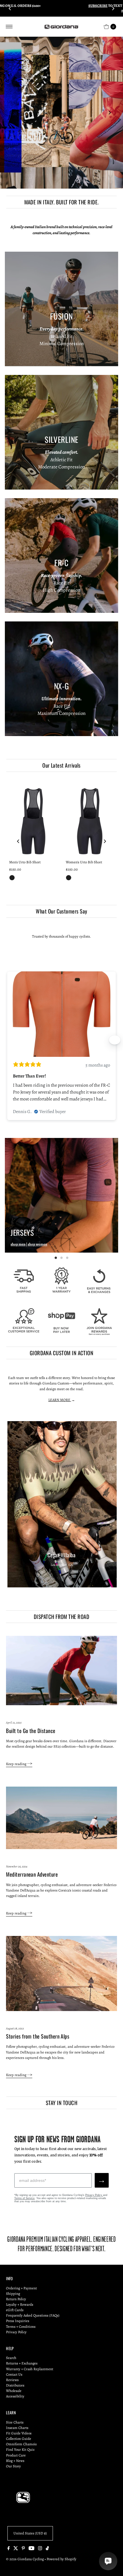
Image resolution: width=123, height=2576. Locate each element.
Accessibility (15, 2396)
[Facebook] (9, 2549)
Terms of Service (24, 2198)
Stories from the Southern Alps (38, 2036)
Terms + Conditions (21, 2326)
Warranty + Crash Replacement (30, 2369)
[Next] (113, 8)
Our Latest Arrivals (61, 765)
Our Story (13, 2466)
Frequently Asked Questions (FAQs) (33, 2315)
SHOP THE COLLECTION (34, 166)
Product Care (16, 2455)
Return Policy (16, 2299)
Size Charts (15, 2422)
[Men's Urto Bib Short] (33, 821)
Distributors (15, 2385)
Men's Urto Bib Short (25, 862)
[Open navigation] (9, 27)
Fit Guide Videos (19, 2433)
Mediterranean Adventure (32, 1874)
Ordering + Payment (21, 2288)
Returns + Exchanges (22, 2363)
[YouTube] (31, 2549)
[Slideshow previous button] (8, 1040)
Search (11, 2358)
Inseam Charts (17, 2428)
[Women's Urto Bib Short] (90, 821)
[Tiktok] (47, 2549)
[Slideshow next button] (115, 1040)
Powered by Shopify (61, 2559)
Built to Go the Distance (31, 1731)
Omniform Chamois (21, 2444)
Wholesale (14, 2391)
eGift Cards (15, 2310)
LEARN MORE (60, 1400)
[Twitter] (16, 2549)
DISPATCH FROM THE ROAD (61, 1616)
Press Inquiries (18, 2321)
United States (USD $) (30, 2533)
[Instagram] (40, 2549)
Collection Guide (19, 2439)
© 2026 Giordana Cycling (25, 2559)
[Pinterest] (23, 2549)
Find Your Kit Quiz (20, 2449)
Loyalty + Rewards (20, 2304)
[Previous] (10, 8)
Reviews (12, 2380)
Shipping (13, 2294)
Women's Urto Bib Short (84, 862)
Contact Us (14, 2374)
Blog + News (15, 2461)
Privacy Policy (94, 2195)
